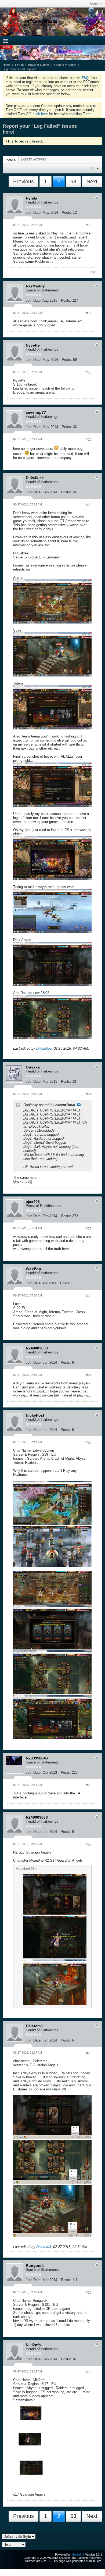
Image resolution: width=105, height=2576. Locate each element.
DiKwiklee (44, 1048)
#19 (89, 440)
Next (92, 181)
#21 (89, 1094)
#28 (89, 2053)
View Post (79, 1105)
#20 (89, 505)
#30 (89, 2372)
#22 (89, 1229)
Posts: (67, 213)
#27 (89, 1844)
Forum (19, 65)
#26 (89, 1785)
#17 (89, 313)
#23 (89, 1296)
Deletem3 (44, 2247)
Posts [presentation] (11, 160)
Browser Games (39, 65)
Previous (23, 181)
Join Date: (34, 213)
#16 (89, 225)
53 (73, 181)
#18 (89, 372)
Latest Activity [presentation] (34, 159)
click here (40, 114)
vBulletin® (78, 2554)
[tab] (11, 160)
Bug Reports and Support (19, 69)
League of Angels (65, 65)
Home (7, 65)
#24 (89, 1375)
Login (95, 3)
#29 (89, 2293)
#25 (89, 1442)
